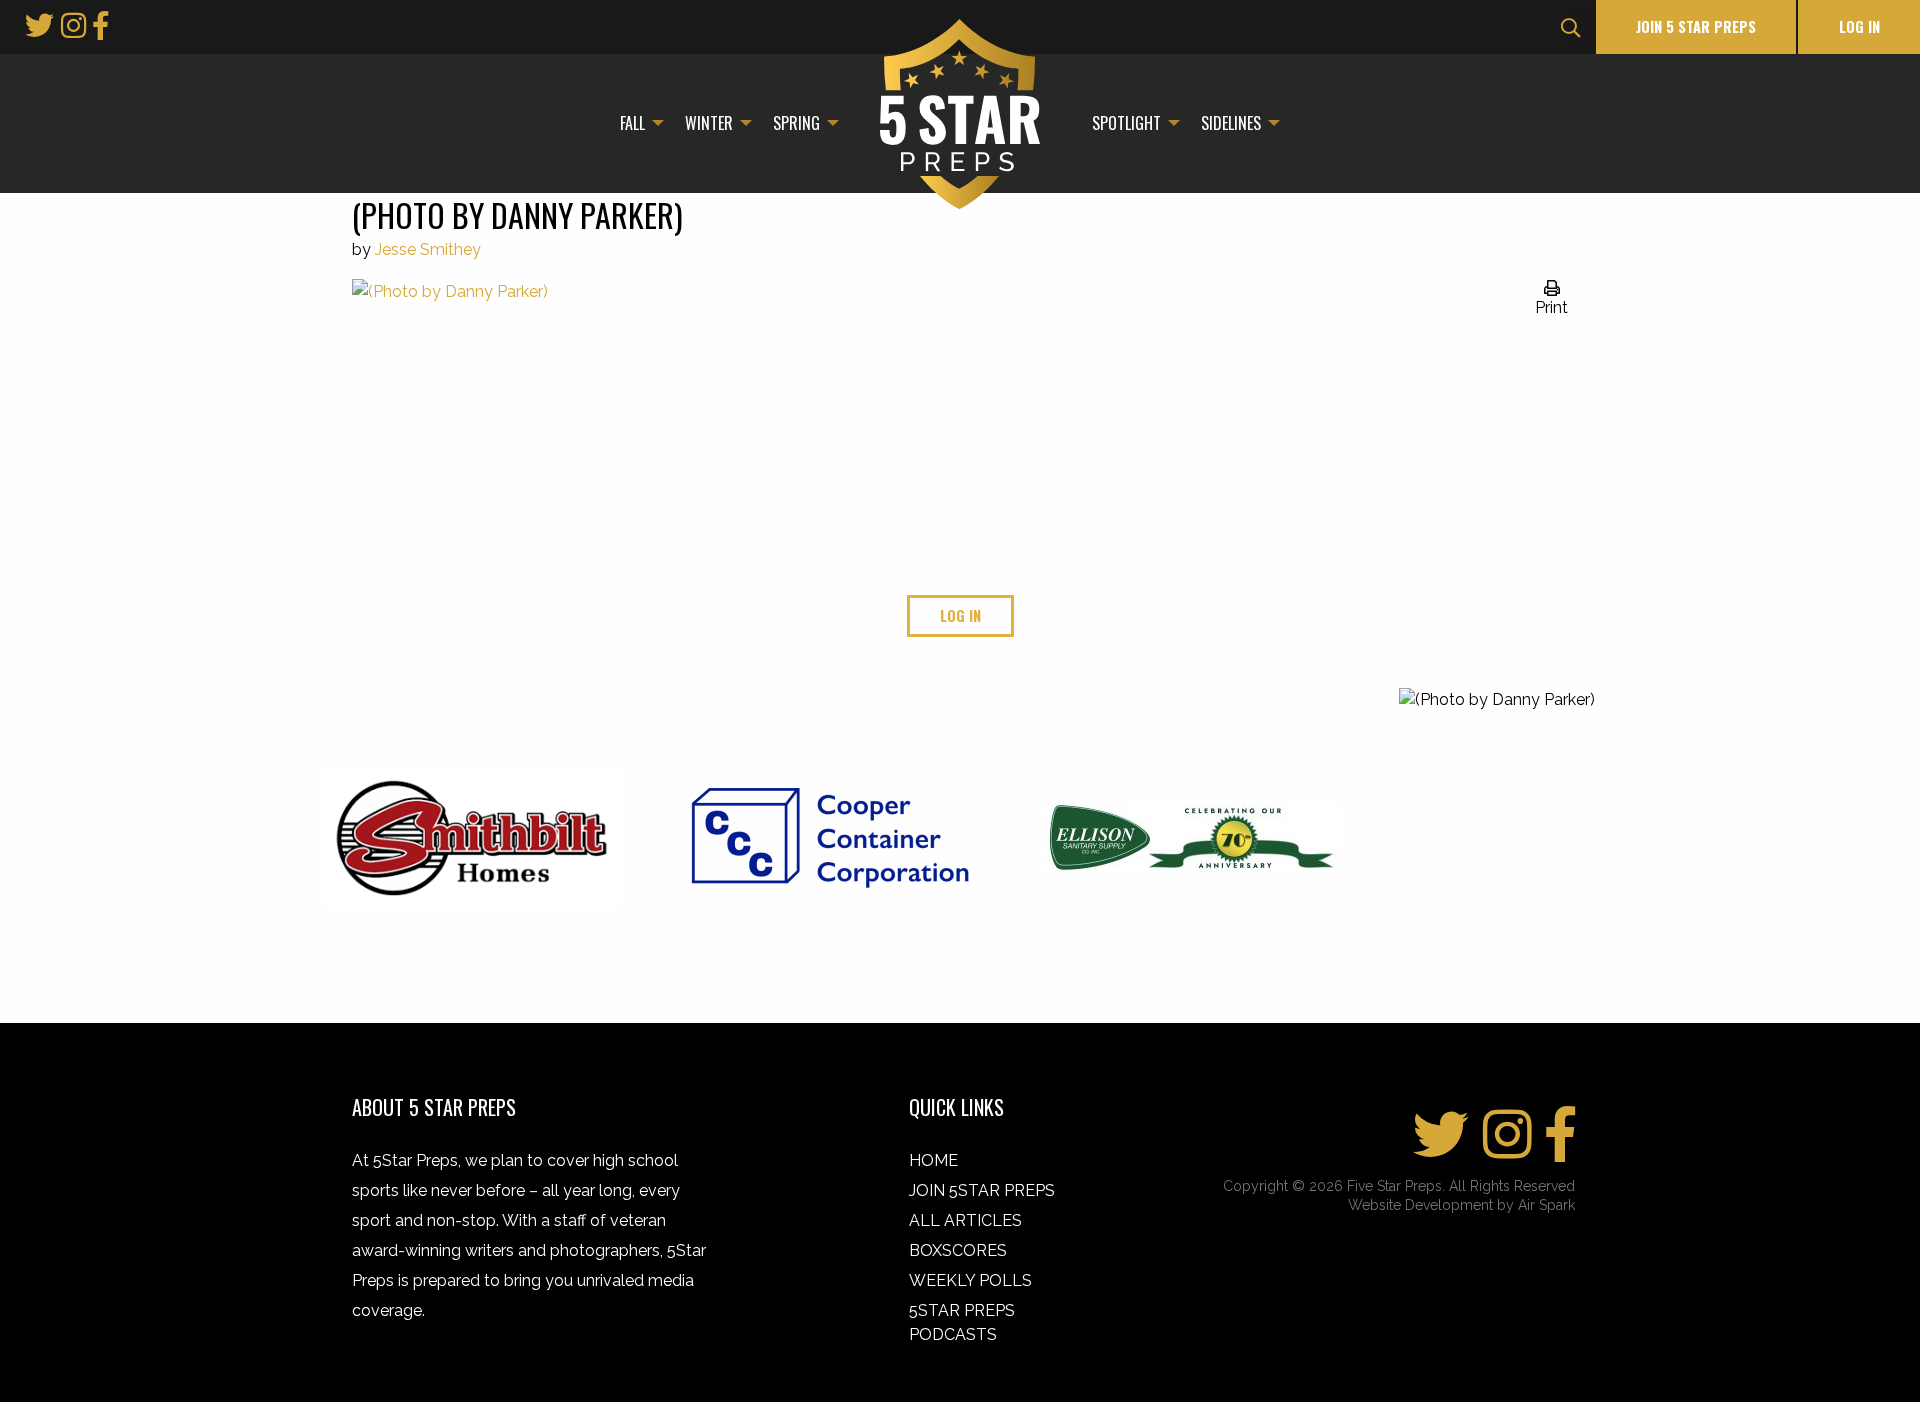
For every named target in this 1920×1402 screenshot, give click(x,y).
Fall (632, 123)
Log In (1859, 26)
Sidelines (1231, 123)
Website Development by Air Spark (1461, 1205)
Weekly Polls (970, 1280)
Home (933, 1160)
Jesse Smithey (428, 249)
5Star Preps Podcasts (962, 1322)
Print (1551, 307)
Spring (796, 123)
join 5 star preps (1696, 26)
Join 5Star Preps (982, 1190)
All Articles (965, 1220)
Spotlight (1126, 123)
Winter (709, 123)
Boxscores (958, 1250)
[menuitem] (636, 123)
